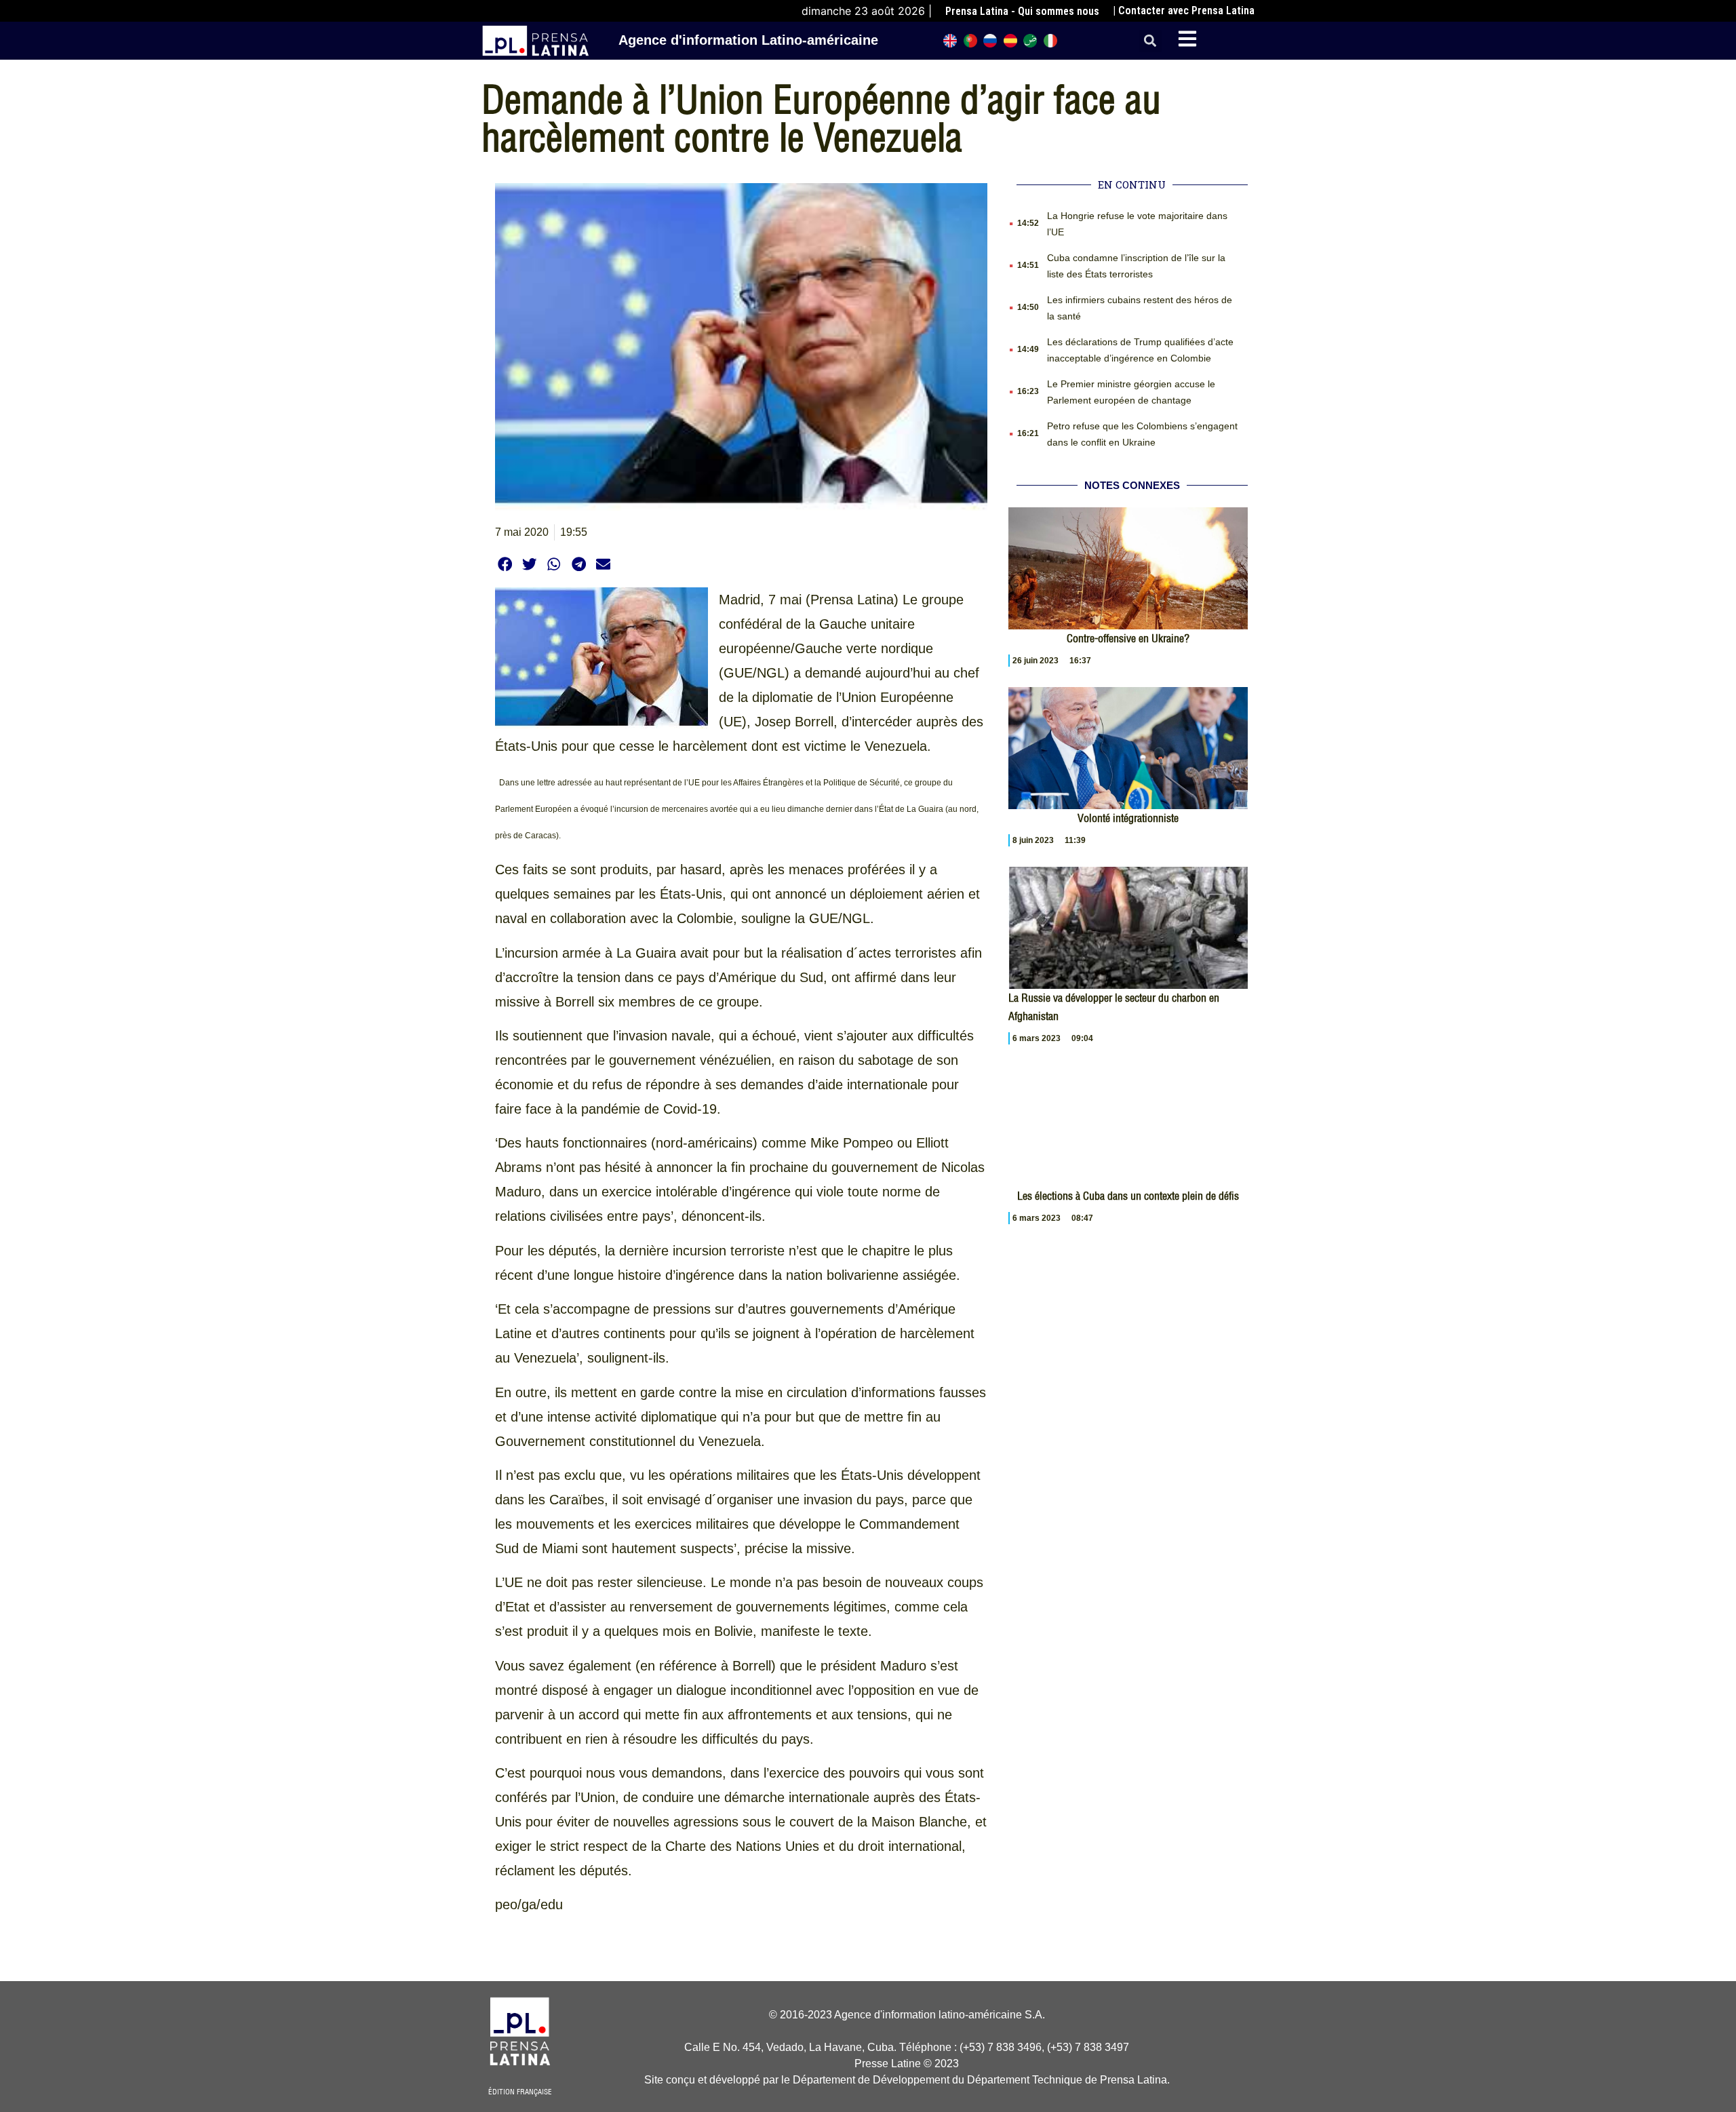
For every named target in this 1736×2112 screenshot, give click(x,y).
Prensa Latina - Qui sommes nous (1022, 11)
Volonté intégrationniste (1128, 818)
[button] (1150, 41)
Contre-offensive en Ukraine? (1128, 638)
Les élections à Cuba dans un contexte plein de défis (1128, 1196)
